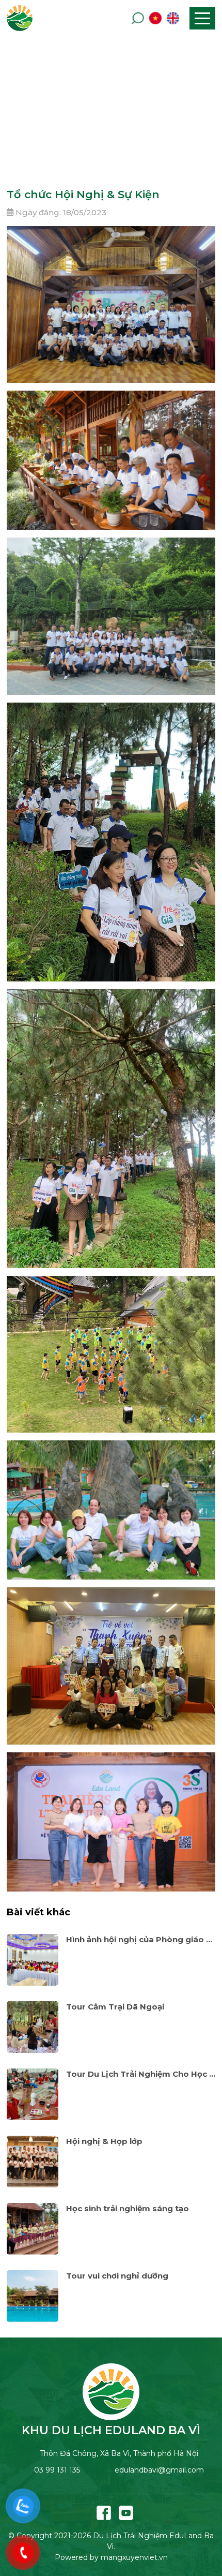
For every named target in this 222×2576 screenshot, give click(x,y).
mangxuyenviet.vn (134, 2557)
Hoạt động (138, 124)
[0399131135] (23, 2506)
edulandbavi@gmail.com (159, 2470)
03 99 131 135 (57, 2470)
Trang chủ (83, 124)
